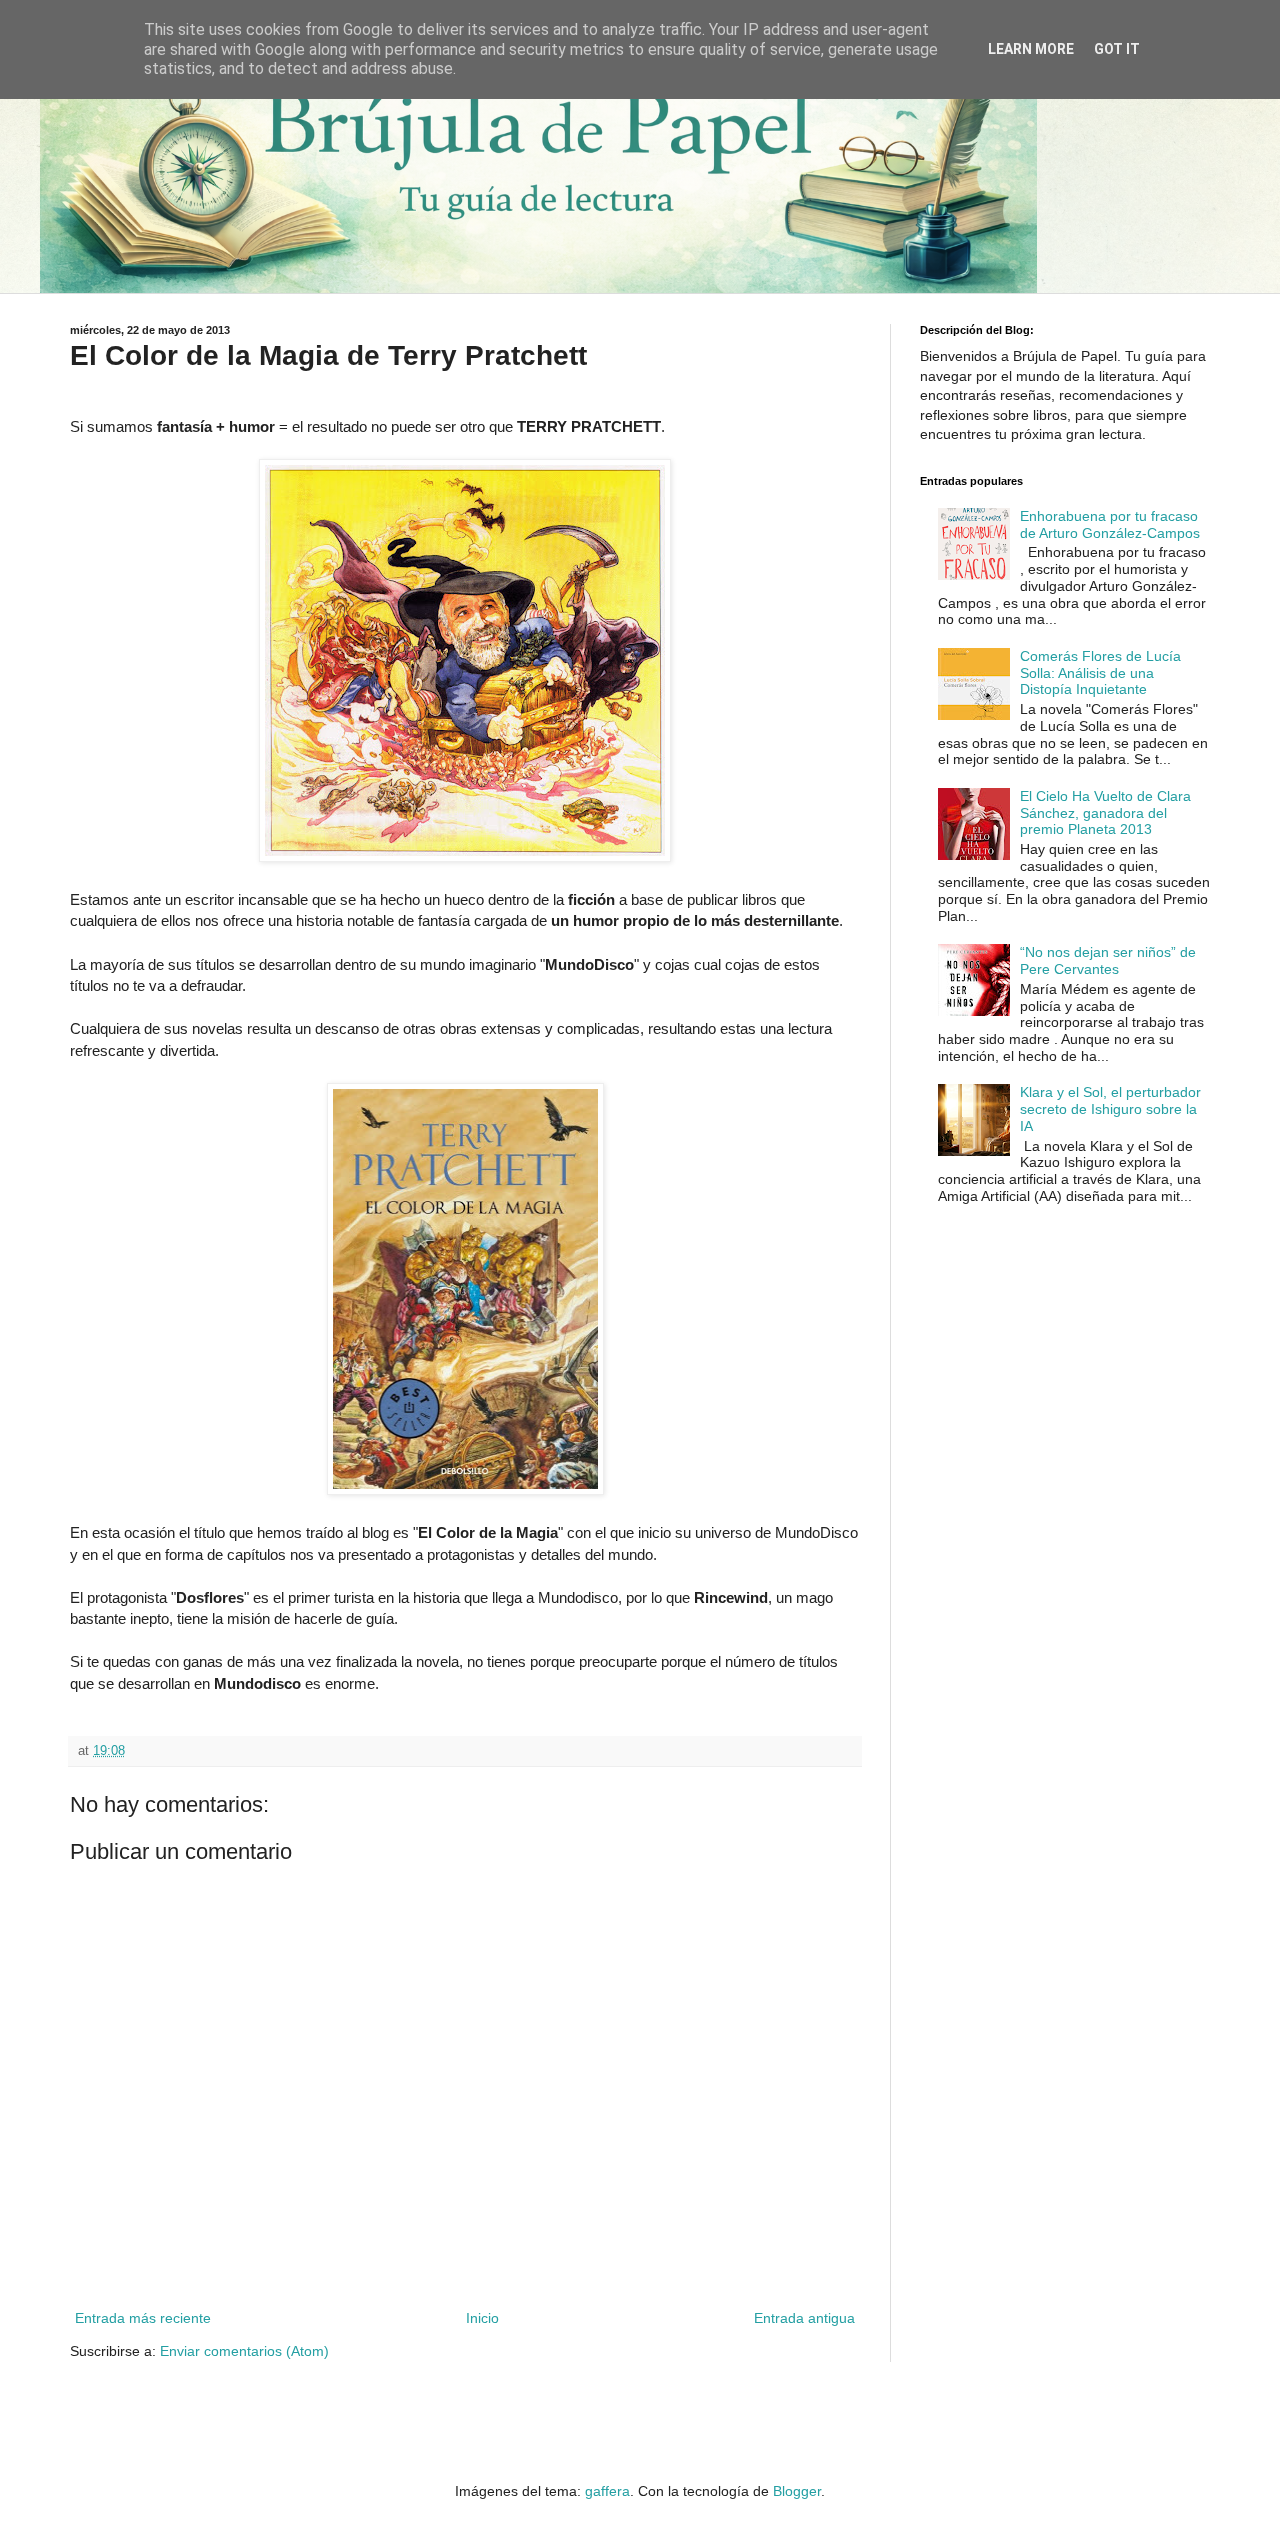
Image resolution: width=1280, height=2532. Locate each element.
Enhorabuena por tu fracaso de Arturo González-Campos (1110, 524)
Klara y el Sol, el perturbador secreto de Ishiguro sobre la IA (1110, 1109)
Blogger (797, 2491)
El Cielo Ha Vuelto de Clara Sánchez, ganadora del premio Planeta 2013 (1105, 813)
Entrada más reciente (143, 2318)
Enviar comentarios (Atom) (244, 2351)
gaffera (607, 2491)
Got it (1117, 49)
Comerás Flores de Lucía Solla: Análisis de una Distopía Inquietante (1100, 673)
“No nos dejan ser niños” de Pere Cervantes (1108, 960)
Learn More (1031, 49)
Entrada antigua (804, 2318)
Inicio (482, 2318)
